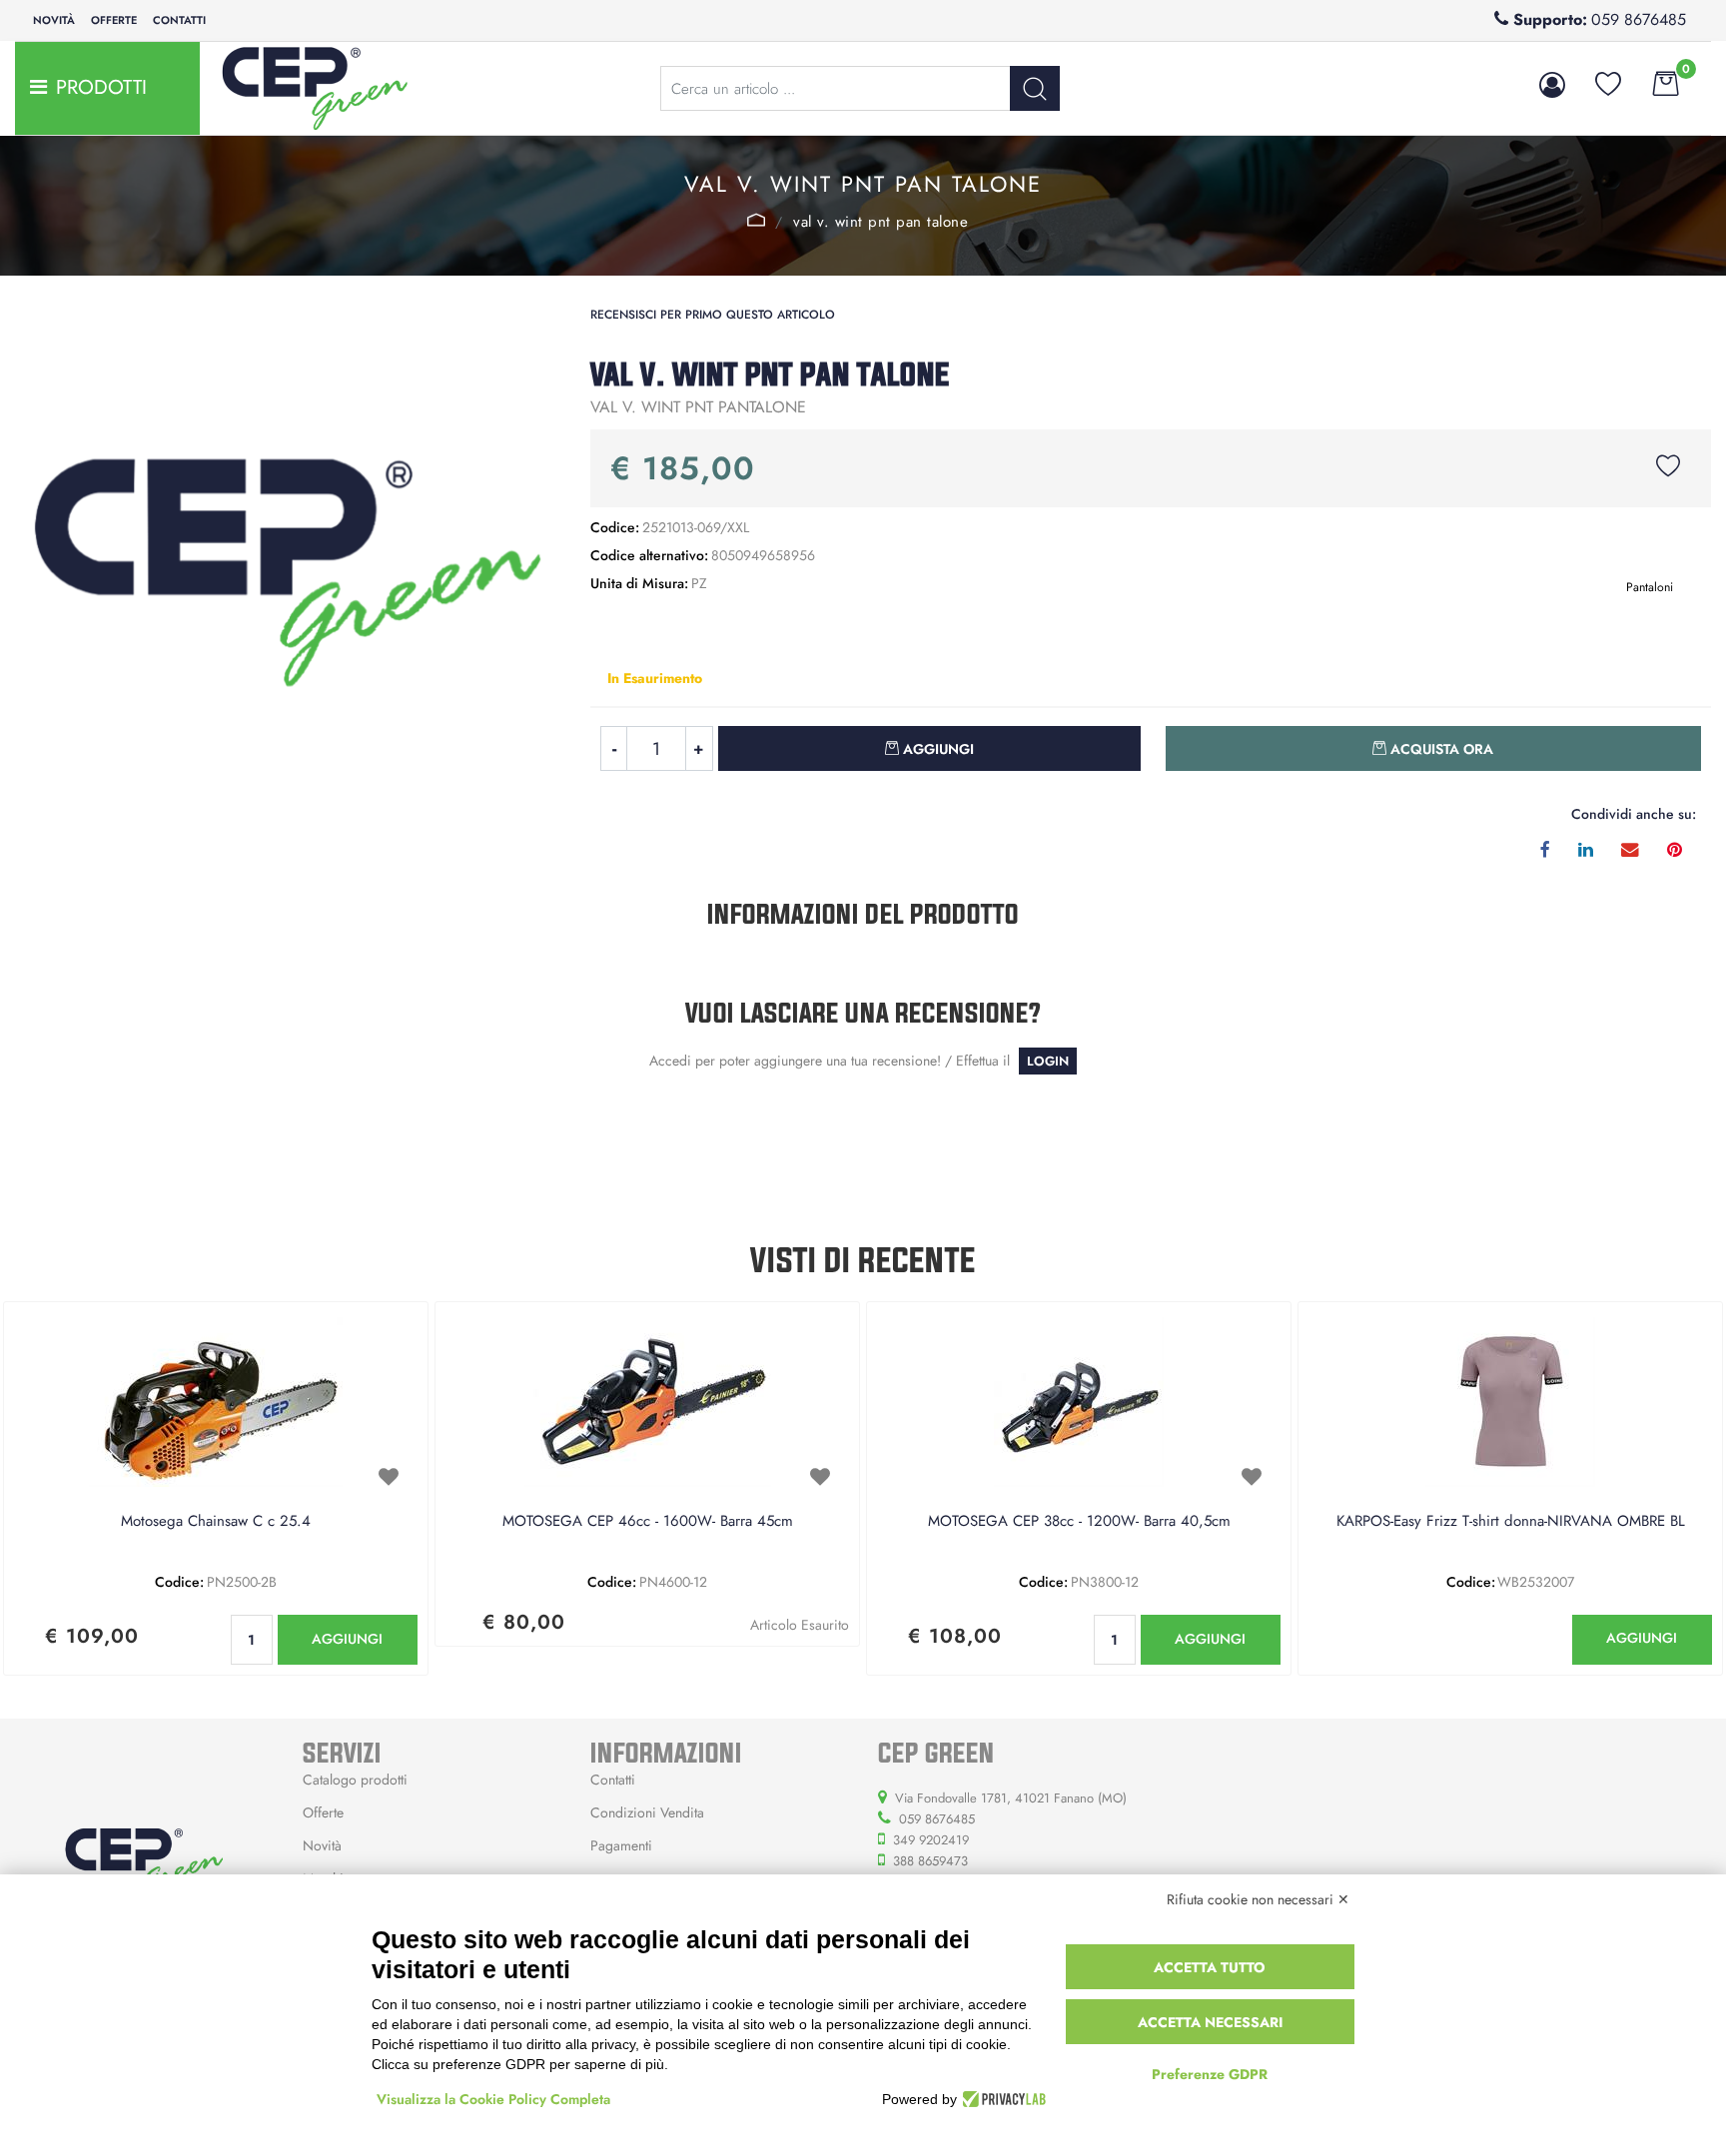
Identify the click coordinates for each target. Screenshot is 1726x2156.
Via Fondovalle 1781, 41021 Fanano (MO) (1011, 1798)
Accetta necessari (1210, 2022)
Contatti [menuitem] (179, 20)
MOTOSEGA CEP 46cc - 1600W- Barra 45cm (648, 1522)
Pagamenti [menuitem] (621, 1845)
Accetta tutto (1210, 1967)
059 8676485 (1639, 19)
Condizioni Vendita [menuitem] (647, 1812)
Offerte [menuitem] (114, 20)
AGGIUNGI (347, 1639)
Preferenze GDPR (1210, 2074)
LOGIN (1048, 1061)
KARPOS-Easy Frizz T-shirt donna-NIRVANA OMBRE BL (1511, 1522)
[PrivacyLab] (1001, 2099)
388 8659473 (930, 1861)
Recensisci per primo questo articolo (713, 315)
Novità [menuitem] (54, 20)
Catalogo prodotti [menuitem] (355, 1780)
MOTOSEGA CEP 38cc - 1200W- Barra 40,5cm (1079, 1522)
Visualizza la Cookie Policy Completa (493, 2099)
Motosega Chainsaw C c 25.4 (216, 1522)
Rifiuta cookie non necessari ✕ (1258, 1899)
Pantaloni (757, 220)
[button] (1035, 88)
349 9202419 (931, 1840)
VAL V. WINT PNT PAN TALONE (880, 222)
